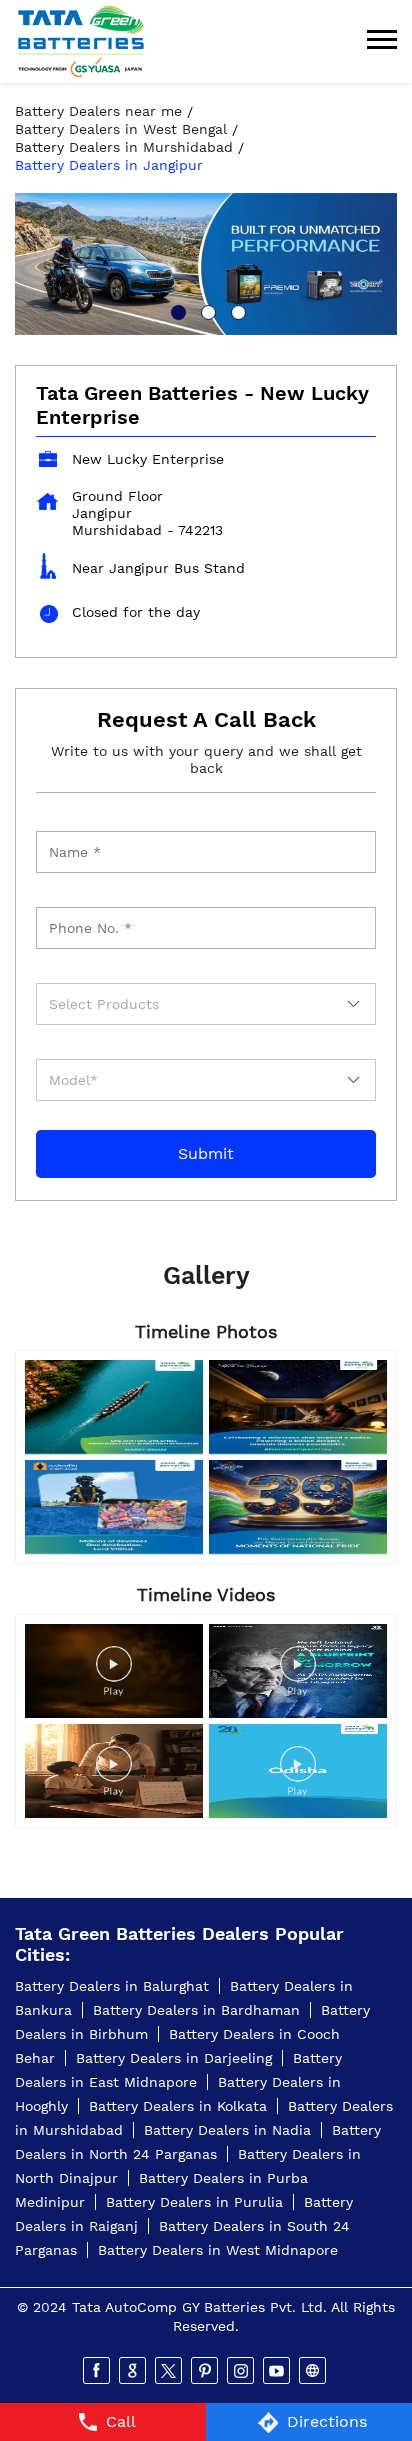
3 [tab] (236, 310)
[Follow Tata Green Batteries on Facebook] (98, 2371)
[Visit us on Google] (134, 2371)
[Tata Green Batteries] (81, 41)
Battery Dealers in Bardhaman (196, 2010)
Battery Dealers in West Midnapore (218, 2250)
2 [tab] (206, 310)
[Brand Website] (314, 2371)
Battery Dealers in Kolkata (178, 2106)
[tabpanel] (206, 263)
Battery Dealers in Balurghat (112, 1986)
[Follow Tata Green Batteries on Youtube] (278, 2371)
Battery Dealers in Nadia (227, 2130)
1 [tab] (176, 310)
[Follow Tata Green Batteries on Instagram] (242, 2371)
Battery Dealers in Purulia (194, 2202)
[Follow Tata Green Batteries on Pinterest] (206, 2371)
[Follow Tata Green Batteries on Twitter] (170, 2371)
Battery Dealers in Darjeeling (174, 2058)
